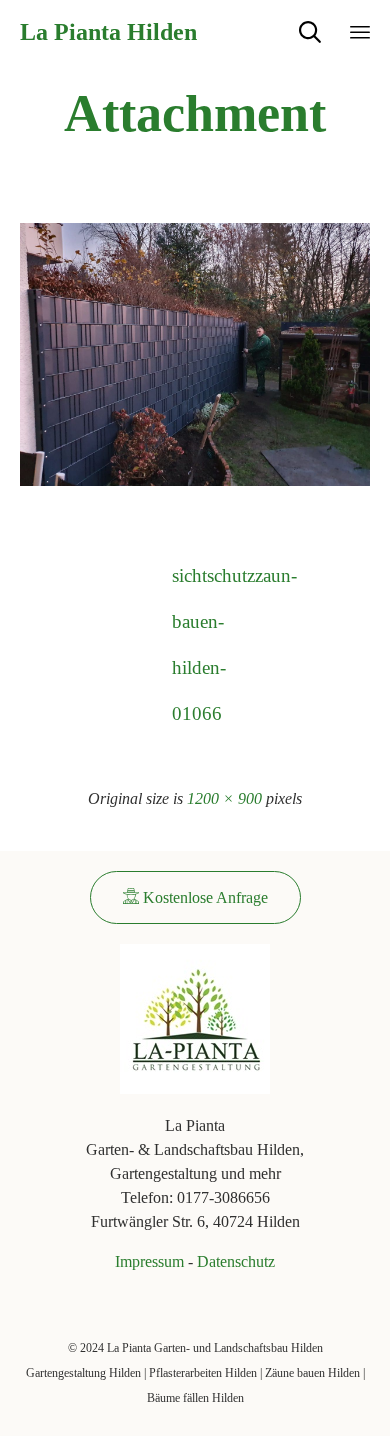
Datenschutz (236, 1261)
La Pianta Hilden (108, 32)
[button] (195, 897)
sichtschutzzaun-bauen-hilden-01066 (195, 582)
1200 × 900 (224, 798)
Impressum (149, 1261)
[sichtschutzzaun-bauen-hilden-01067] (195, 481)
